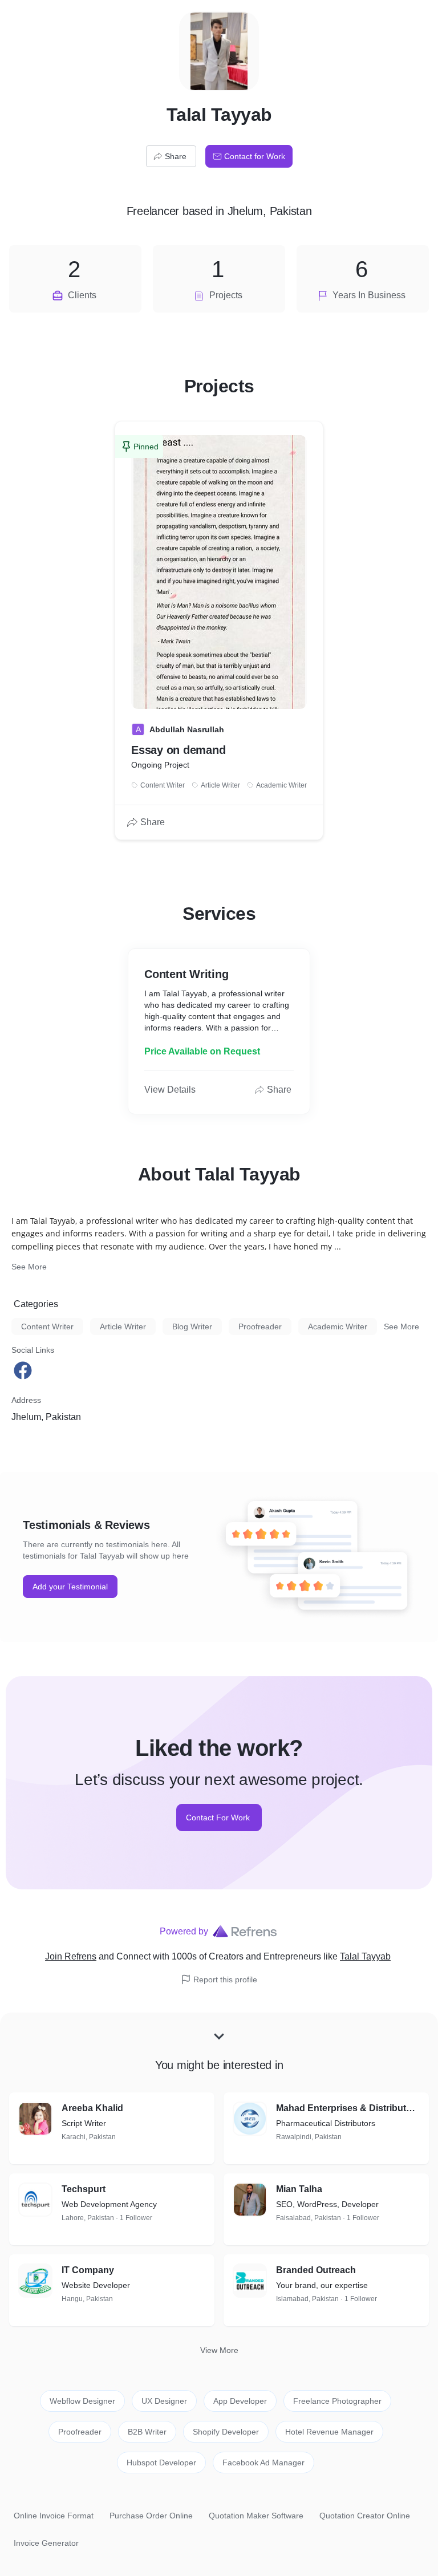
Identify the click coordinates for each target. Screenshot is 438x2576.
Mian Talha (299, 2189)
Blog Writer (192, 1326)
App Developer (240, 2401)
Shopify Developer (226, 2432)
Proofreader (260, 1326)
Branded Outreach (316, 2270)
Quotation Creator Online (365, 2516)
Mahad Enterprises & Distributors (348, 2108)
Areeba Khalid (92, 2108)
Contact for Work (255, 156)
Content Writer (47, 1326)
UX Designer (164, 2401)
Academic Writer (338, 1326)
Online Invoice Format (54, 2516)
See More (29, 1267)
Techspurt (84, 2189)
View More (219, 2350)
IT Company (88, 2270)
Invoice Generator (46, 2543)
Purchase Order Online (151, 2516)
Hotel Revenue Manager (329, 2432)
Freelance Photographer (337, 2401)
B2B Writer (147, 2432)
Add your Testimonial (70, 1587)
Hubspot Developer (161, 2463)
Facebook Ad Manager (263, 2463)
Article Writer (123, 1326)
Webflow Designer (82, 2401)
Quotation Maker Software (256, 2516)
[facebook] (24, 1370)
